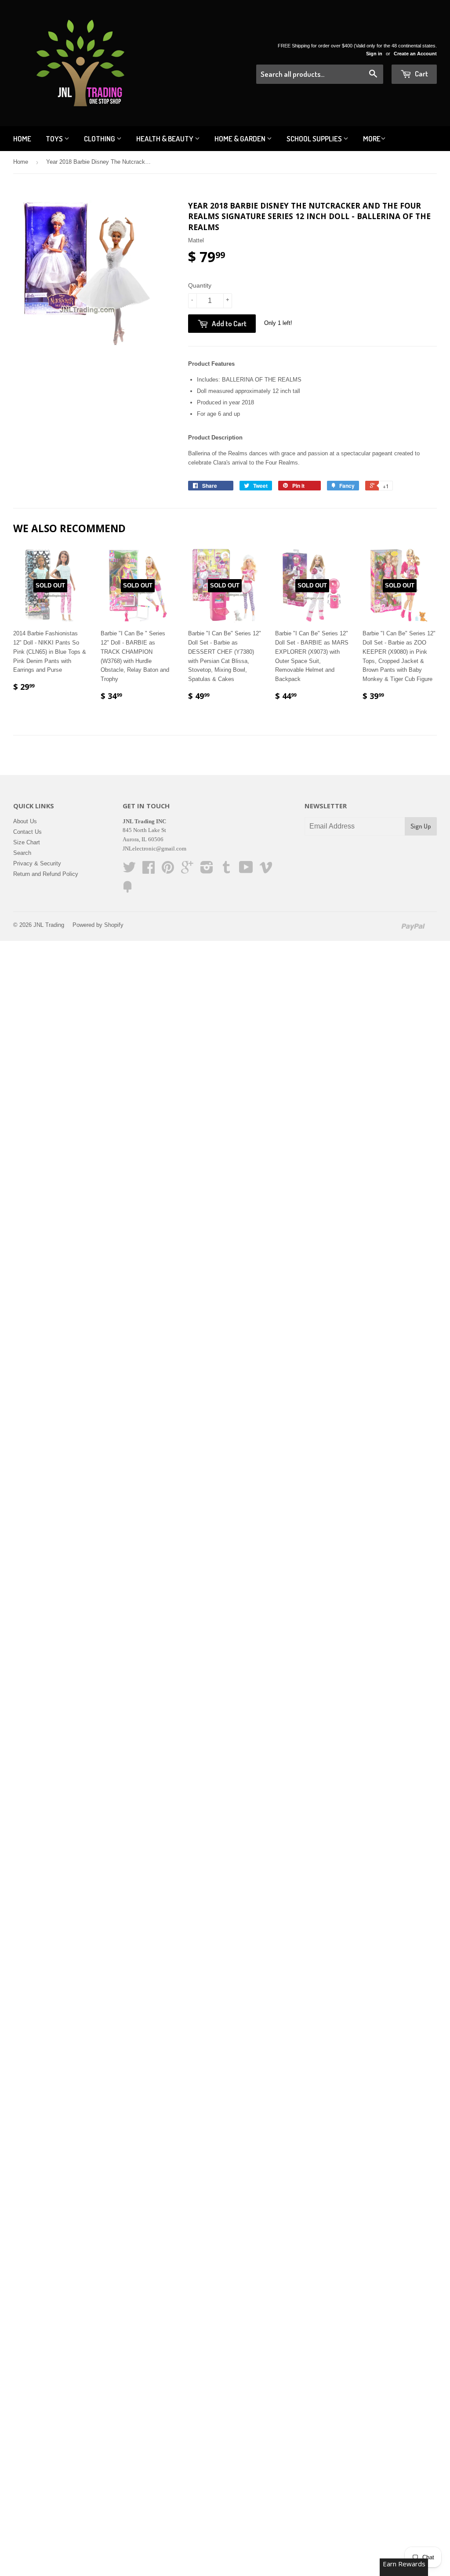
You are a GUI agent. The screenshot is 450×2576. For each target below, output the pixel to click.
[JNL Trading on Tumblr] (226, 870)
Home (22, 139)
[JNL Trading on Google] (187, 870)
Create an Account (415, 54)
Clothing (100, 139)
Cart (421, 74)
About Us (25, 821)
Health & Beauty (165, 139)
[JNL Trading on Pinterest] (168, 870)
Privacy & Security (37, 863)
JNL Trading (49, 925)
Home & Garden (241, 139)
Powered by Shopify (98, 925)
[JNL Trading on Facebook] (149, 870)
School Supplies (315, 139)
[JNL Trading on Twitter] (129, 870)
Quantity (200, 285)
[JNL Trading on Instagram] (207, 870)
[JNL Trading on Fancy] (127, 890)
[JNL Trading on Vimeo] (266, 870)
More (372, 139)
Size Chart (27, 842)
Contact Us (27, 832)
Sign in (374, 54)
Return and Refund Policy (46, 874)
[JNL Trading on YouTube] (246, 870)
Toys (55, 139)
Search (22, 853)
